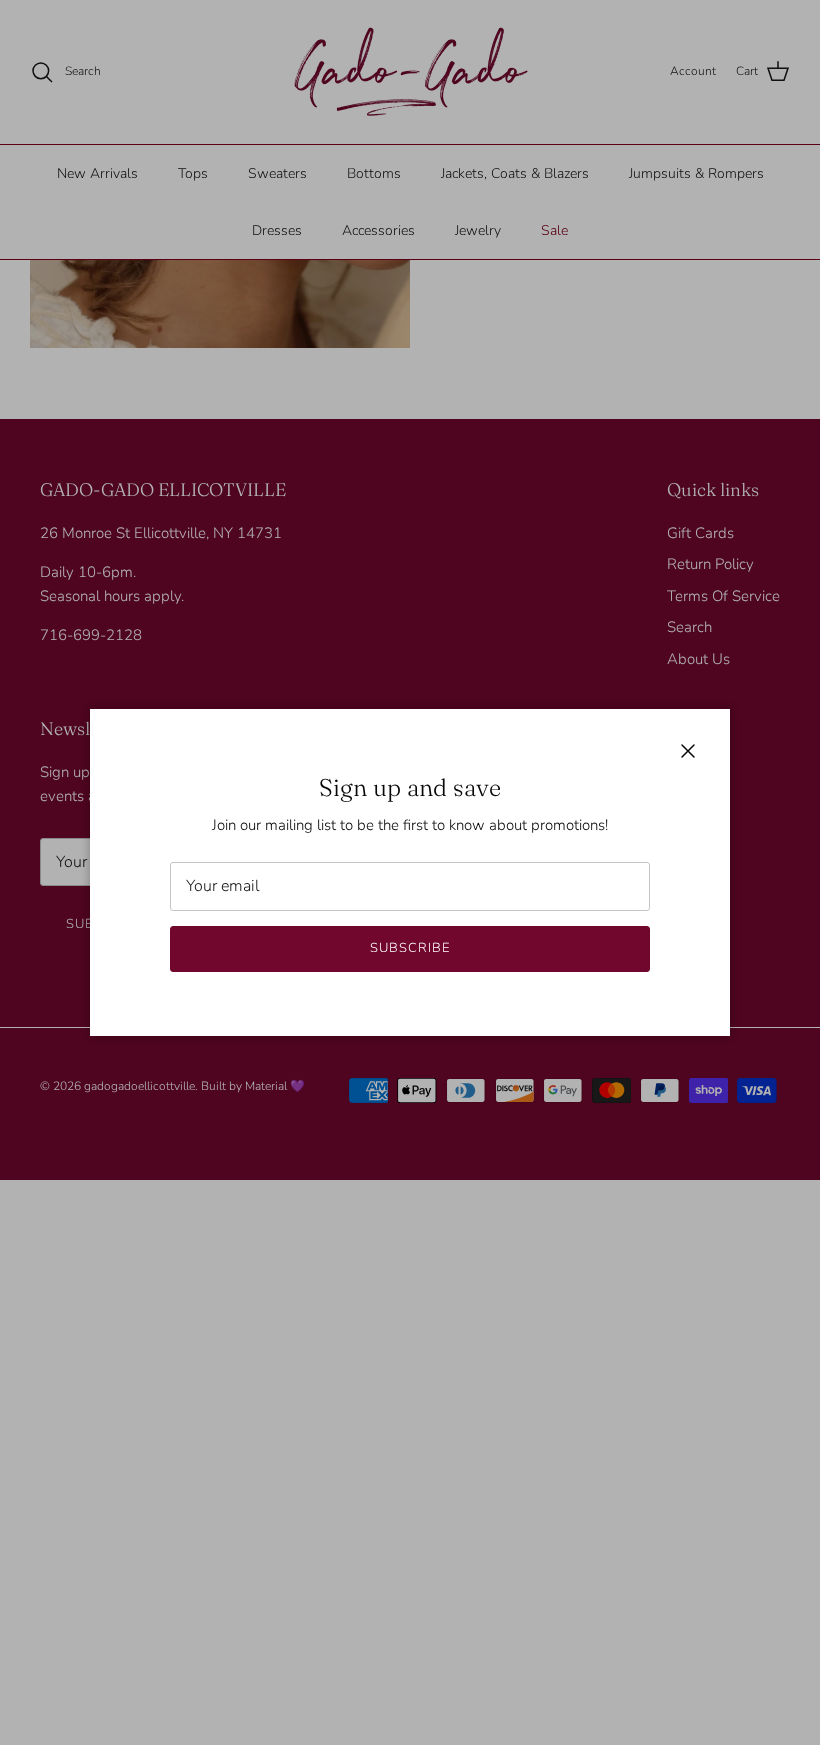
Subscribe (410, 948)
